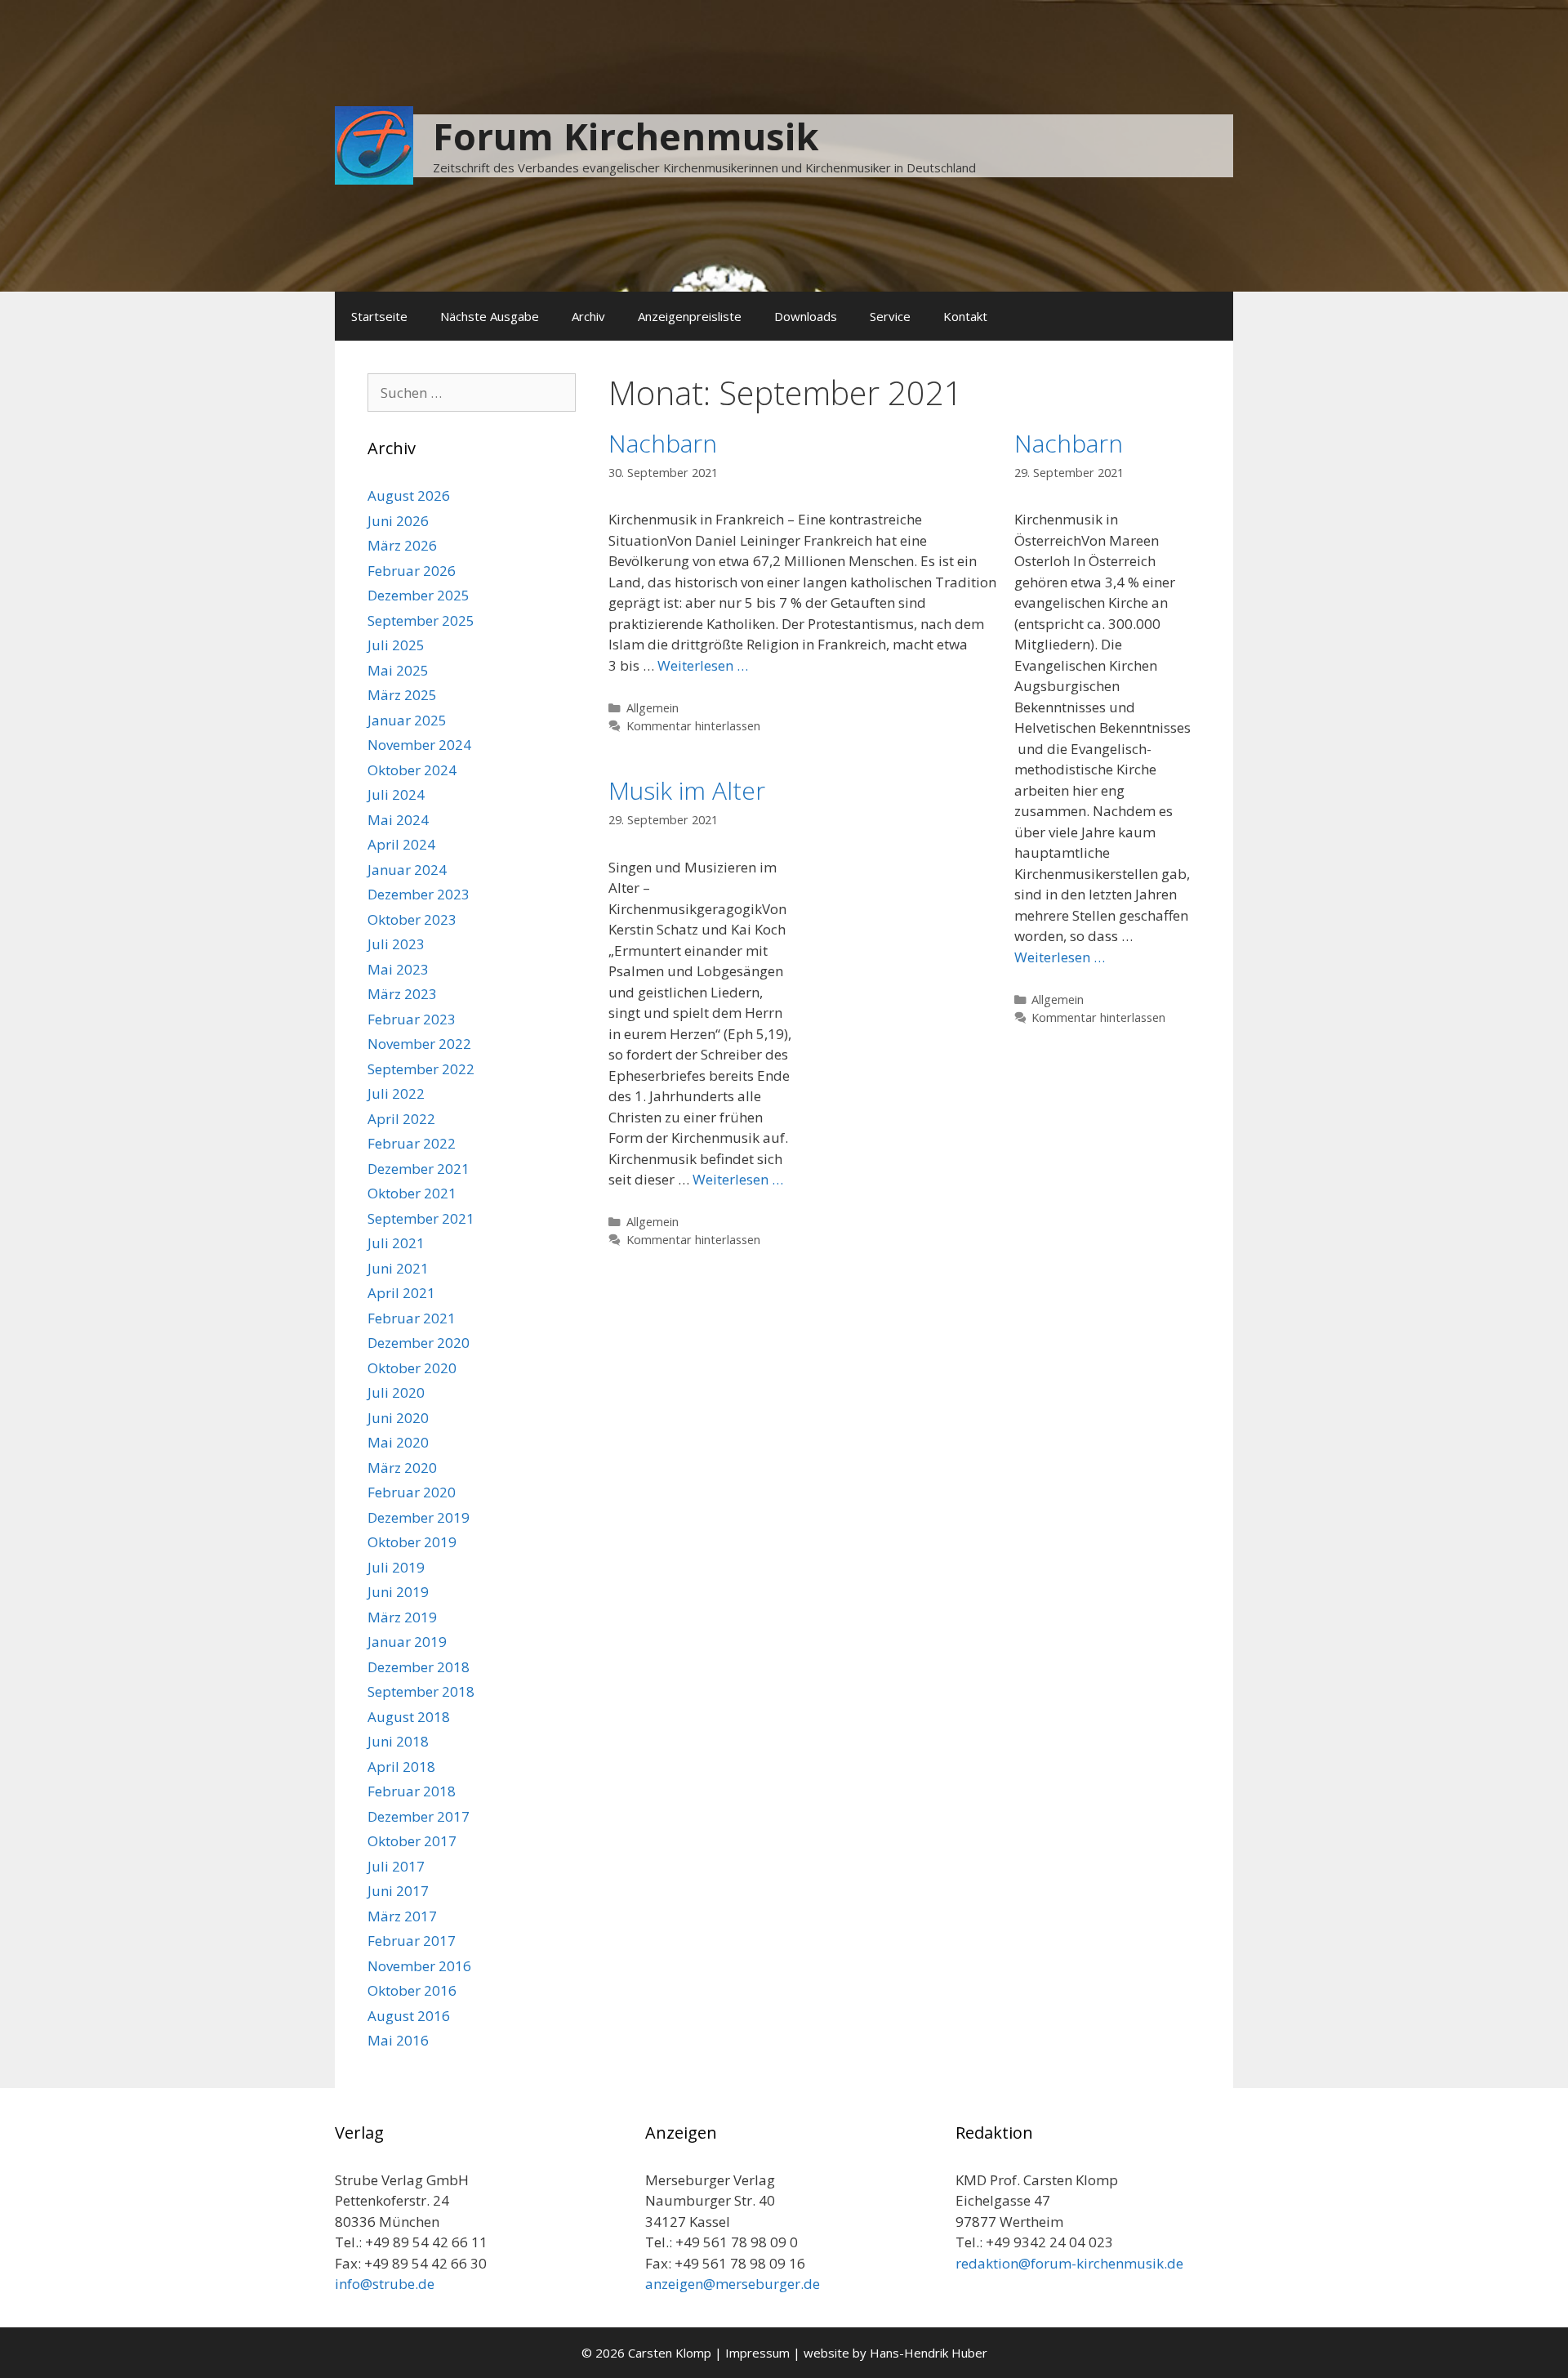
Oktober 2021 (412, 1193)
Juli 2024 (396, 794)
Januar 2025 (407, 720)
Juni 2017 (398, 1891)
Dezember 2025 (419, 595)
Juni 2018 (398, 1741)
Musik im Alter (687, 790)
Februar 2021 (412, 1318)
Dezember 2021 (419, 1169)
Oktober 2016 (412, 1990)
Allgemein (653, 708)
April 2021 (401, 1293)
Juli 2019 (396, 1567)
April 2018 (401, 1767)
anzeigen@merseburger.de (733, 2284)
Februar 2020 (412, 1492)
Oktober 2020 (412, 1368)
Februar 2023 (412, 1019)
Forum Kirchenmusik (626, 136)
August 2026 (409, 495)
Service (890, 316)
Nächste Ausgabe (490, 316)
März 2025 (402, 695)
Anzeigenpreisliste (690, 316)
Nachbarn (663, 443)
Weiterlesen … (703, 665)
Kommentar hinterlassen (693, 726)
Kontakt (965, 316)
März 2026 (402, 545)
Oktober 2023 (412, 919)
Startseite (379, 316)
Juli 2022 (396, 1093)
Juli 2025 (396, 645)
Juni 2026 (398, 521)
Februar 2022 (412, 1143)
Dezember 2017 (419, 1816)
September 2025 (421, 620)
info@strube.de (385, 2284)
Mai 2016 (398, 2040)
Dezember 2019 (419, 1517)
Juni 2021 (398, 1268)
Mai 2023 (398, 969)
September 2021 (421, 1218)
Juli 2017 (396, 1866)
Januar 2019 (407, 1642)
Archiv (588, 316)
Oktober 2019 (412, 1542)
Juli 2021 (396, 1243)
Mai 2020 (398, 1442)
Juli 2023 (396, 944)
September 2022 (421, 1069)
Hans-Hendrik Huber (929, 2353)
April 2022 (401, 1119)
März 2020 (402, 1468)
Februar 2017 (412, 1941)
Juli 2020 (396, 1392)
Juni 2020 (398, 1418)
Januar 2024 (407, 870)
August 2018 (409, 1717)
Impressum (757, 2353)
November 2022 (419, 1044)
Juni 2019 (398, 1592)
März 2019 (402, 1617)
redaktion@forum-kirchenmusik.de (1069, 2263)
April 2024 (401, 844)
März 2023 (402, 994)
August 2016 (409, 2016)
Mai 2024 (398, 820)
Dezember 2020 (419, 1343)
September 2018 (421, 1691)
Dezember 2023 (419, 894)
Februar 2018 (412, 1791)
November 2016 (419, 1966)
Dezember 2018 (419, 1667)
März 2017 (402, 1916)
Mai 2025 (398, 670)
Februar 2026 (412, 571)
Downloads (806, 316)
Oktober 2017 (412, 1841)
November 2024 (419, 745)
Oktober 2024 (412, 770)
